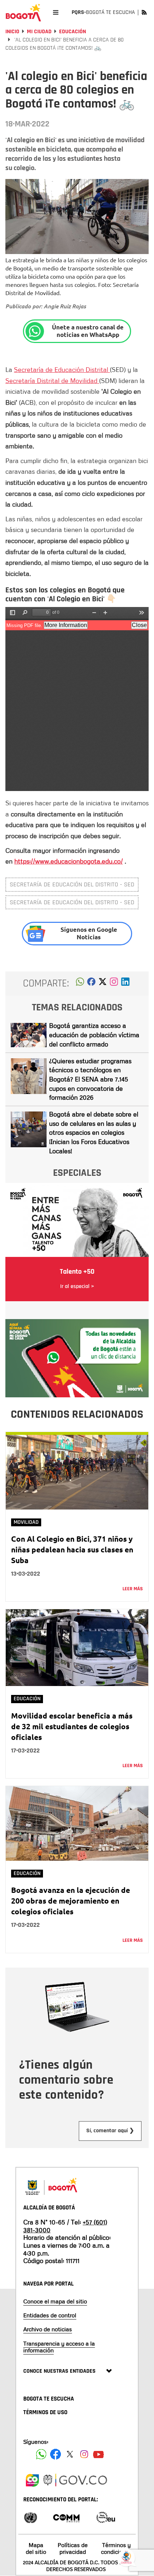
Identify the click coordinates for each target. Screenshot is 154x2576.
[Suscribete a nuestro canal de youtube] (98, 2454)
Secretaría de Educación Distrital (62, 369)
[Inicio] (23, 13)
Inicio (12, 32)
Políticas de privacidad (73, 2548)
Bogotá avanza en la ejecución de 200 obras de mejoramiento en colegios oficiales (71, 1901)
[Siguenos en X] (70, 2454)
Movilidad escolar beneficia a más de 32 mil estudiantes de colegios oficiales (72, 1726)
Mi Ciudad (39, 32)
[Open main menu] (56, 12)
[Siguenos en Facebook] (41, 2454)
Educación (73, 32)
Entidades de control (50, 2315)
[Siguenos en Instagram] (84, 2454)
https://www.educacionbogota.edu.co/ (69, 861)
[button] (80, 984)
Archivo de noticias (48, 2329)
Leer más (133, 1589)
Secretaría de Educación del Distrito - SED (72, 884)
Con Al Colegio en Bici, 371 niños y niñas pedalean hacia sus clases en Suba (72, 1549)
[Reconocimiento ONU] (30, 2517)
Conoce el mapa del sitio (55, 2301)
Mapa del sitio (36, 2548)
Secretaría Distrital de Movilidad (52, 381)
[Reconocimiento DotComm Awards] (66, 2517)
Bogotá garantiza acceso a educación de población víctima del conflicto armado (94, 1035)
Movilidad (26, 1522)
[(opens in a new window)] (114, 984)
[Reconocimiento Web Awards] (106, 2517)
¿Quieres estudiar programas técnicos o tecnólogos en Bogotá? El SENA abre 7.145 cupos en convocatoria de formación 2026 (90, 1079)
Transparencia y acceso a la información (59, 2347)
